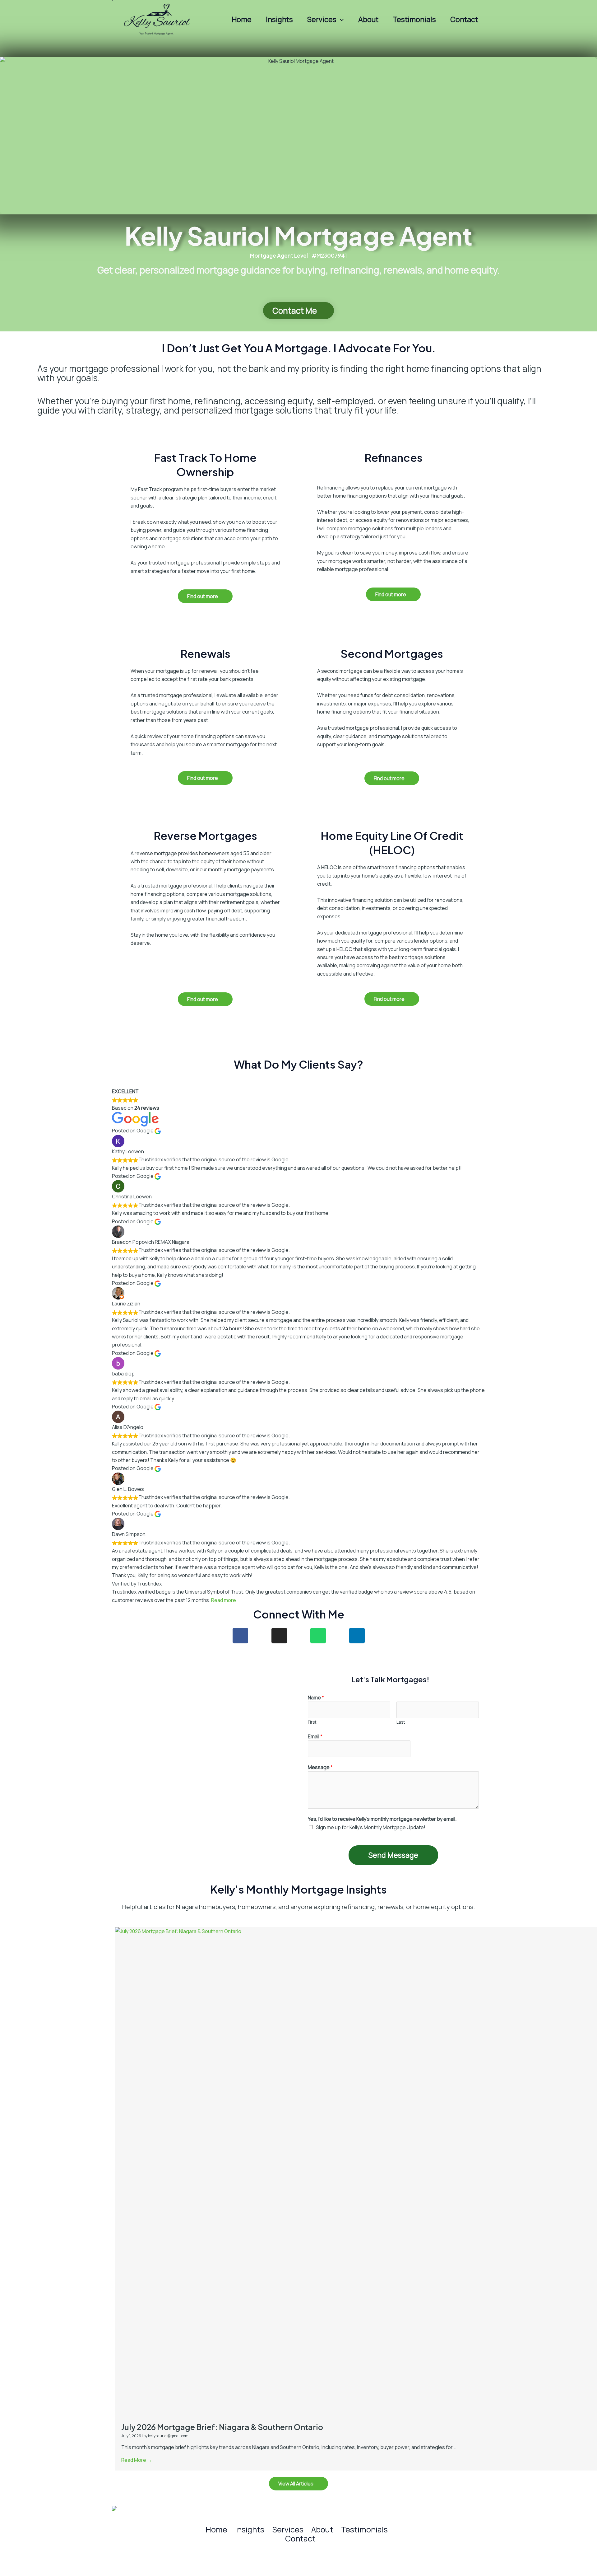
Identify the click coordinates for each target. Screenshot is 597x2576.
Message (320, 1767)
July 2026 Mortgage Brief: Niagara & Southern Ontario (222, 2427)
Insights (279, 19)
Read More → (137, 2460)
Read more (224, 1600)
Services (322, 19)
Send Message (393, 1855)
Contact (464, 19)
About (368, 19)
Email (315, 1736)
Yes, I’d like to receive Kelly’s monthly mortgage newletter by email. (382, 1819)
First (312, 1722)
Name (316, 1698)
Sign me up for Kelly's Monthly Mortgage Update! (371, 1827)
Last (401, 1722)
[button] (340, 19)
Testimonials (414, 19)
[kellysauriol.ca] (159, 19)
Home (242, 19)
